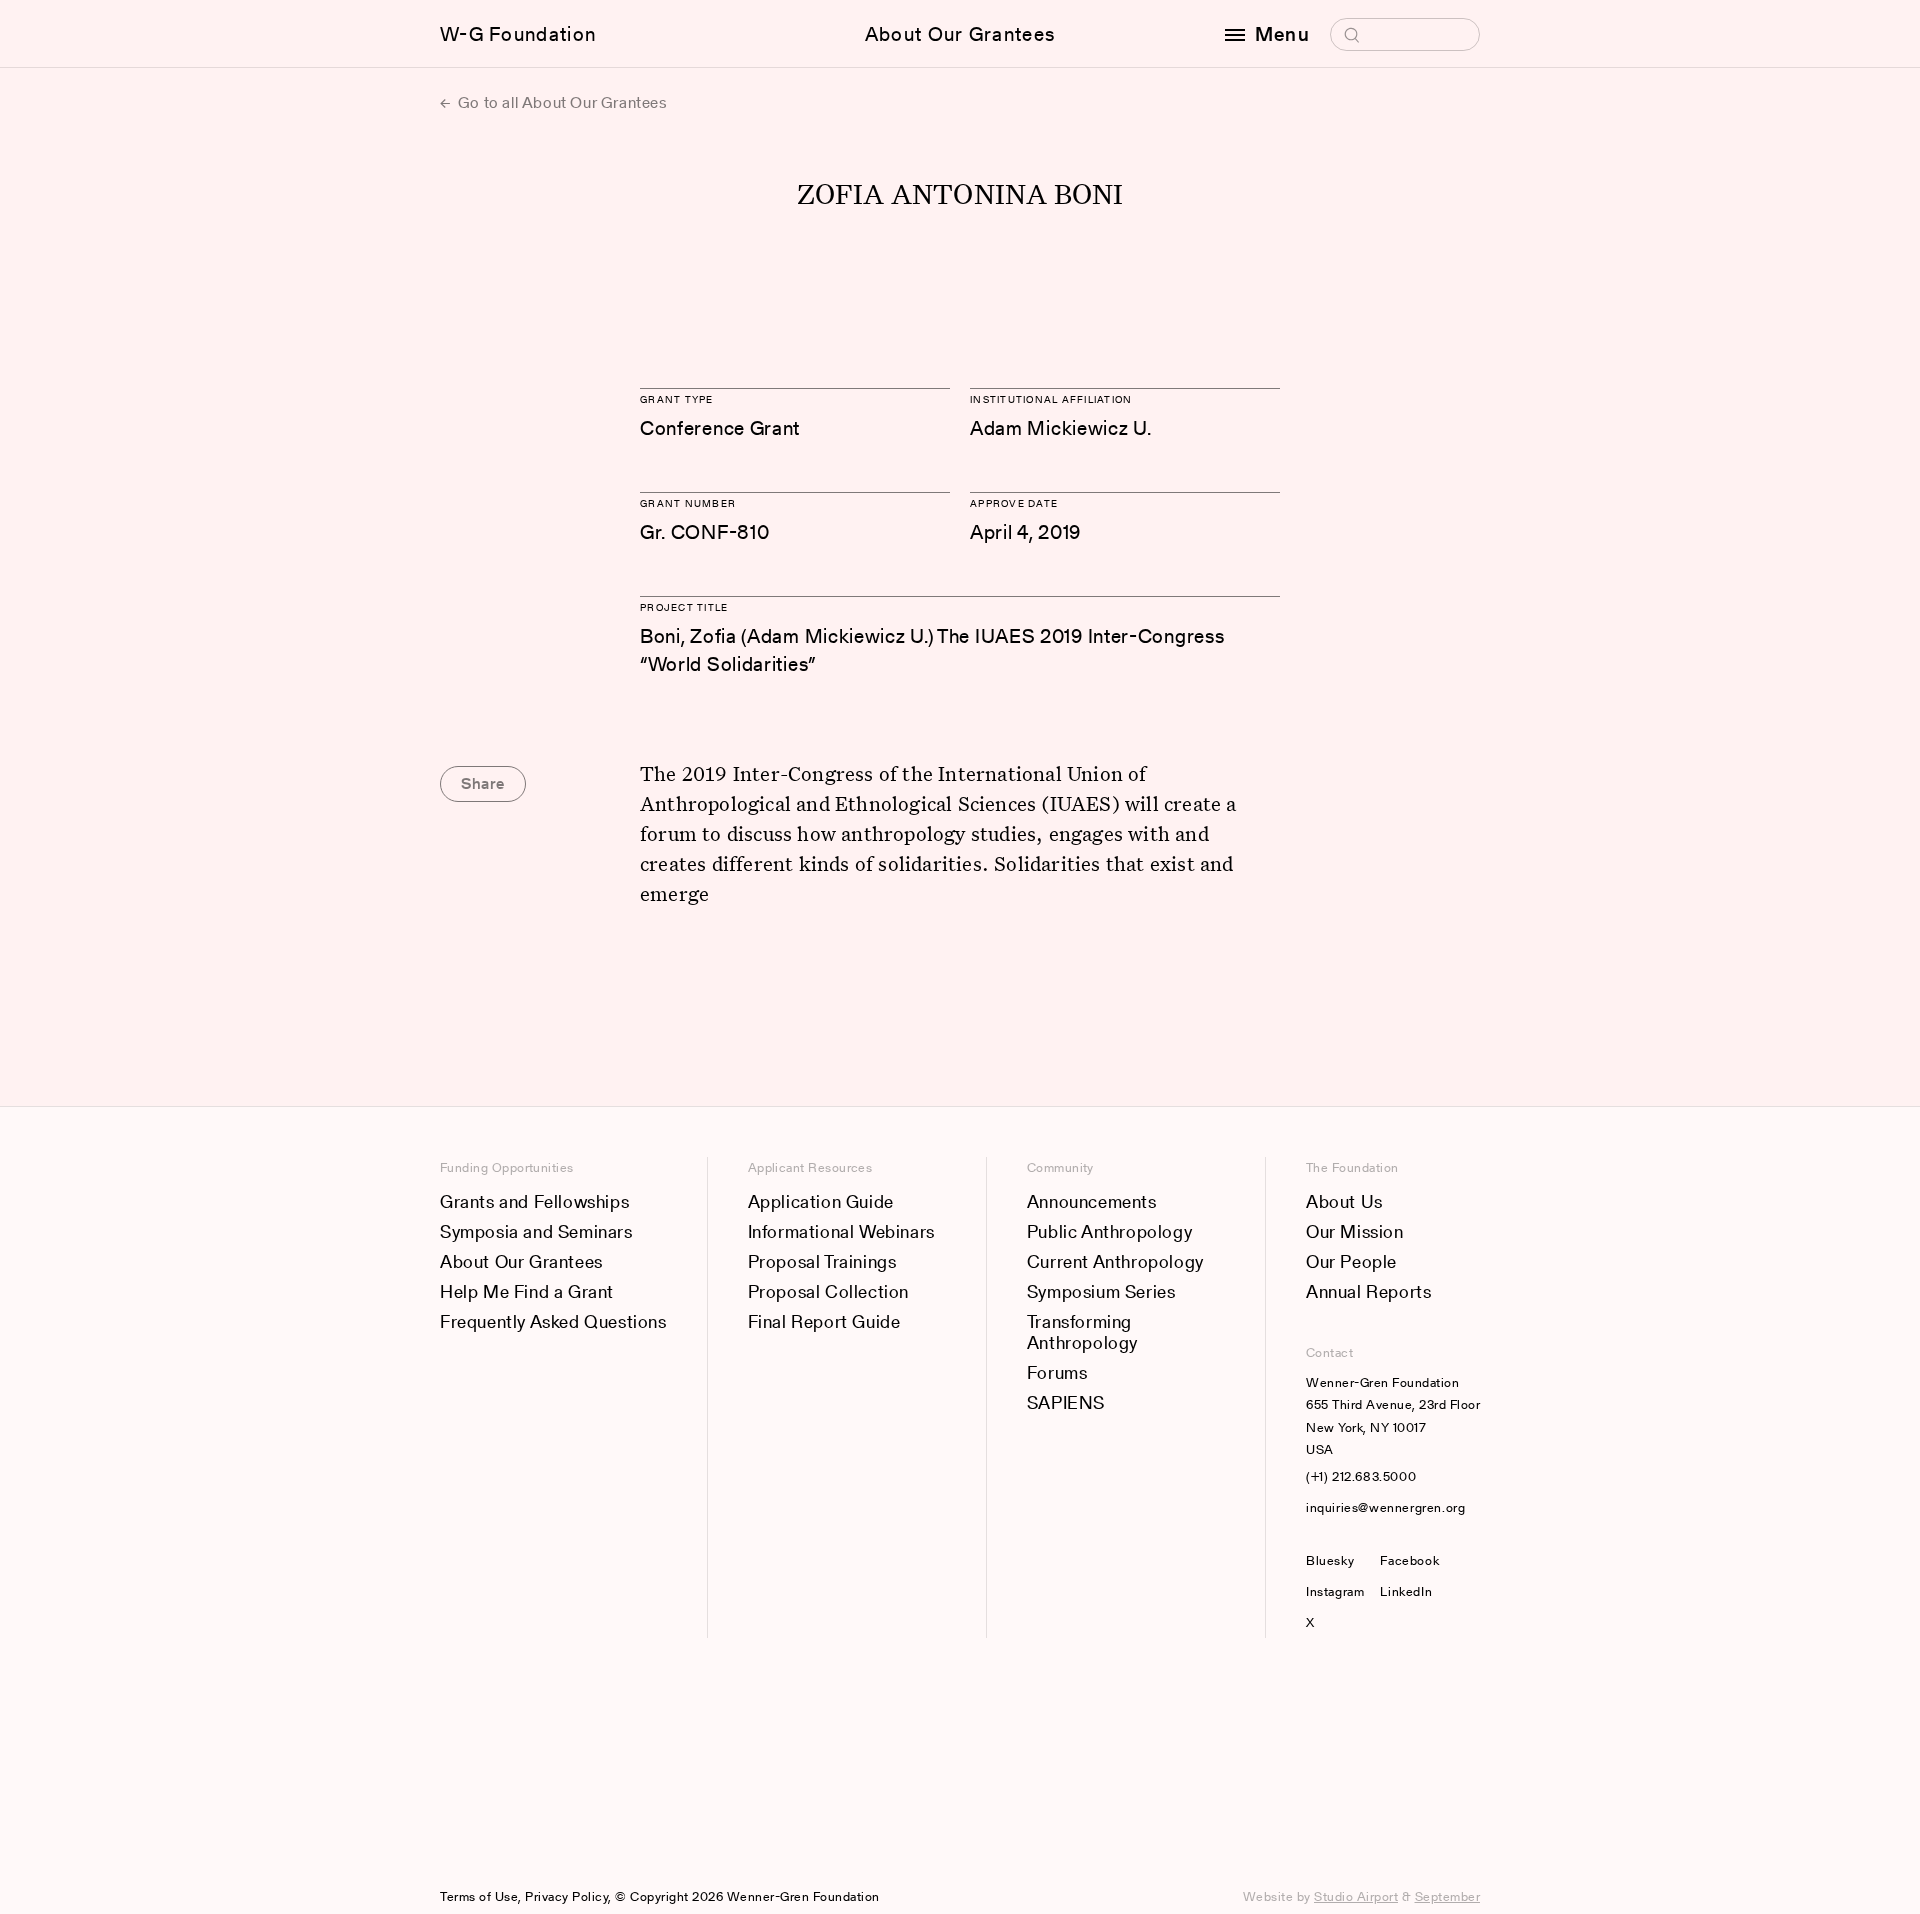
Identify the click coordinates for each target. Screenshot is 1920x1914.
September (1448, 1896)
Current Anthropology (1115, 1261)
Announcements (1092, 1201)
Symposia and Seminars (536, 1231)
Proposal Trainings (822, 1261)
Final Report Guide (824, 1321)
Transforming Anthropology (1082, 1332)
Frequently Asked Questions (553, 1321)
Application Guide (821, 1201)
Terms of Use (479, 1896)
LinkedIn (1406, 1591)
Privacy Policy (566, 1896)
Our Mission (1355, 1231)
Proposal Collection (828, 1291)
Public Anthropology (1109, 1231)
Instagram (1335, 1591)
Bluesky (1335, 1560)
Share (483, 783)
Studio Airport (1356, 1896)
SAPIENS (1066, 1402)
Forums (1057, 1372)
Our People (1351, 1261)
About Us (1344, 1201)
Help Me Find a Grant (527, 1291)
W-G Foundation (518, 34)
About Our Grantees (960, 34)
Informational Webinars (841, 1231)
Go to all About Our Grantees (560, 102)
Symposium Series (1101, 1291)
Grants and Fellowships (534, 1201)
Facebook (1409, 1560)
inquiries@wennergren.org (1385, 1507)
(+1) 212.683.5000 (1361, 1476)
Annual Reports (1368, 1291)
